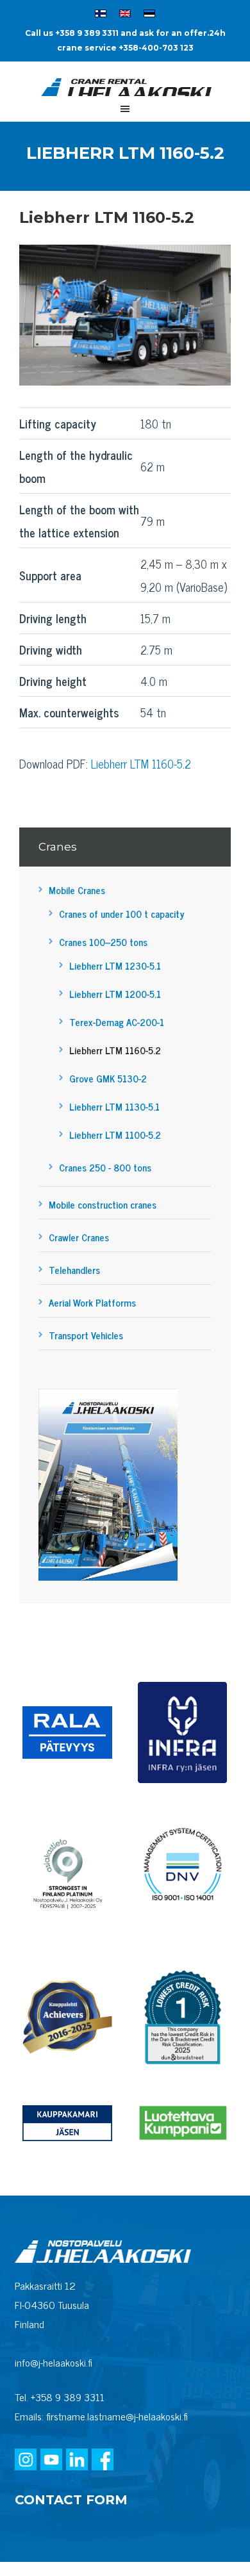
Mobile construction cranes (103, 1204)
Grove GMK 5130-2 (108, 1078)
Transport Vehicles (86, 1335)
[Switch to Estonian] (149, 15)
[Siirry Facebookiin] (103, 2461)
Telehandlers (74, 1270)
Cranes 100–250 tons (103, 942)
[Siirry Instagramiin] (26, 2461)
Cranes (58, 847)
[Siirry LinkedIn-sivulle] (77, 2461)
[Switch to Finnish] (101, 15)
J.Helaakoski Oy (125, 90)
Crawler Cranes (79, 1237)
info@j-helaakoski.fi (54, 2362)
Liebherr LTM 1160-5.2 (141, 763)
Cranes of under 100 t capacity (122, 914)
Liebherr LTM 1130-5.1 (114, 1106)
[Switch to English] (125, 15)
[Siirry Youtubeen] (51, 2461)
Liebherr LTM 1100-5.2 (115, 1135)
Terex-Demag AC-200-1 (117, 1022)
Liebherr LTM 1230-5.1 (115, 966)
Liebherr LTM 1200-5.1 (115, 994)
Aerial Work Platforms (92, 1302)
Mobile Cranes (77, 890)
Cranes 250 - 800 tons (105, 1167)
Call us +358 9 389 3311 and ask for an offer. (117, 33)
